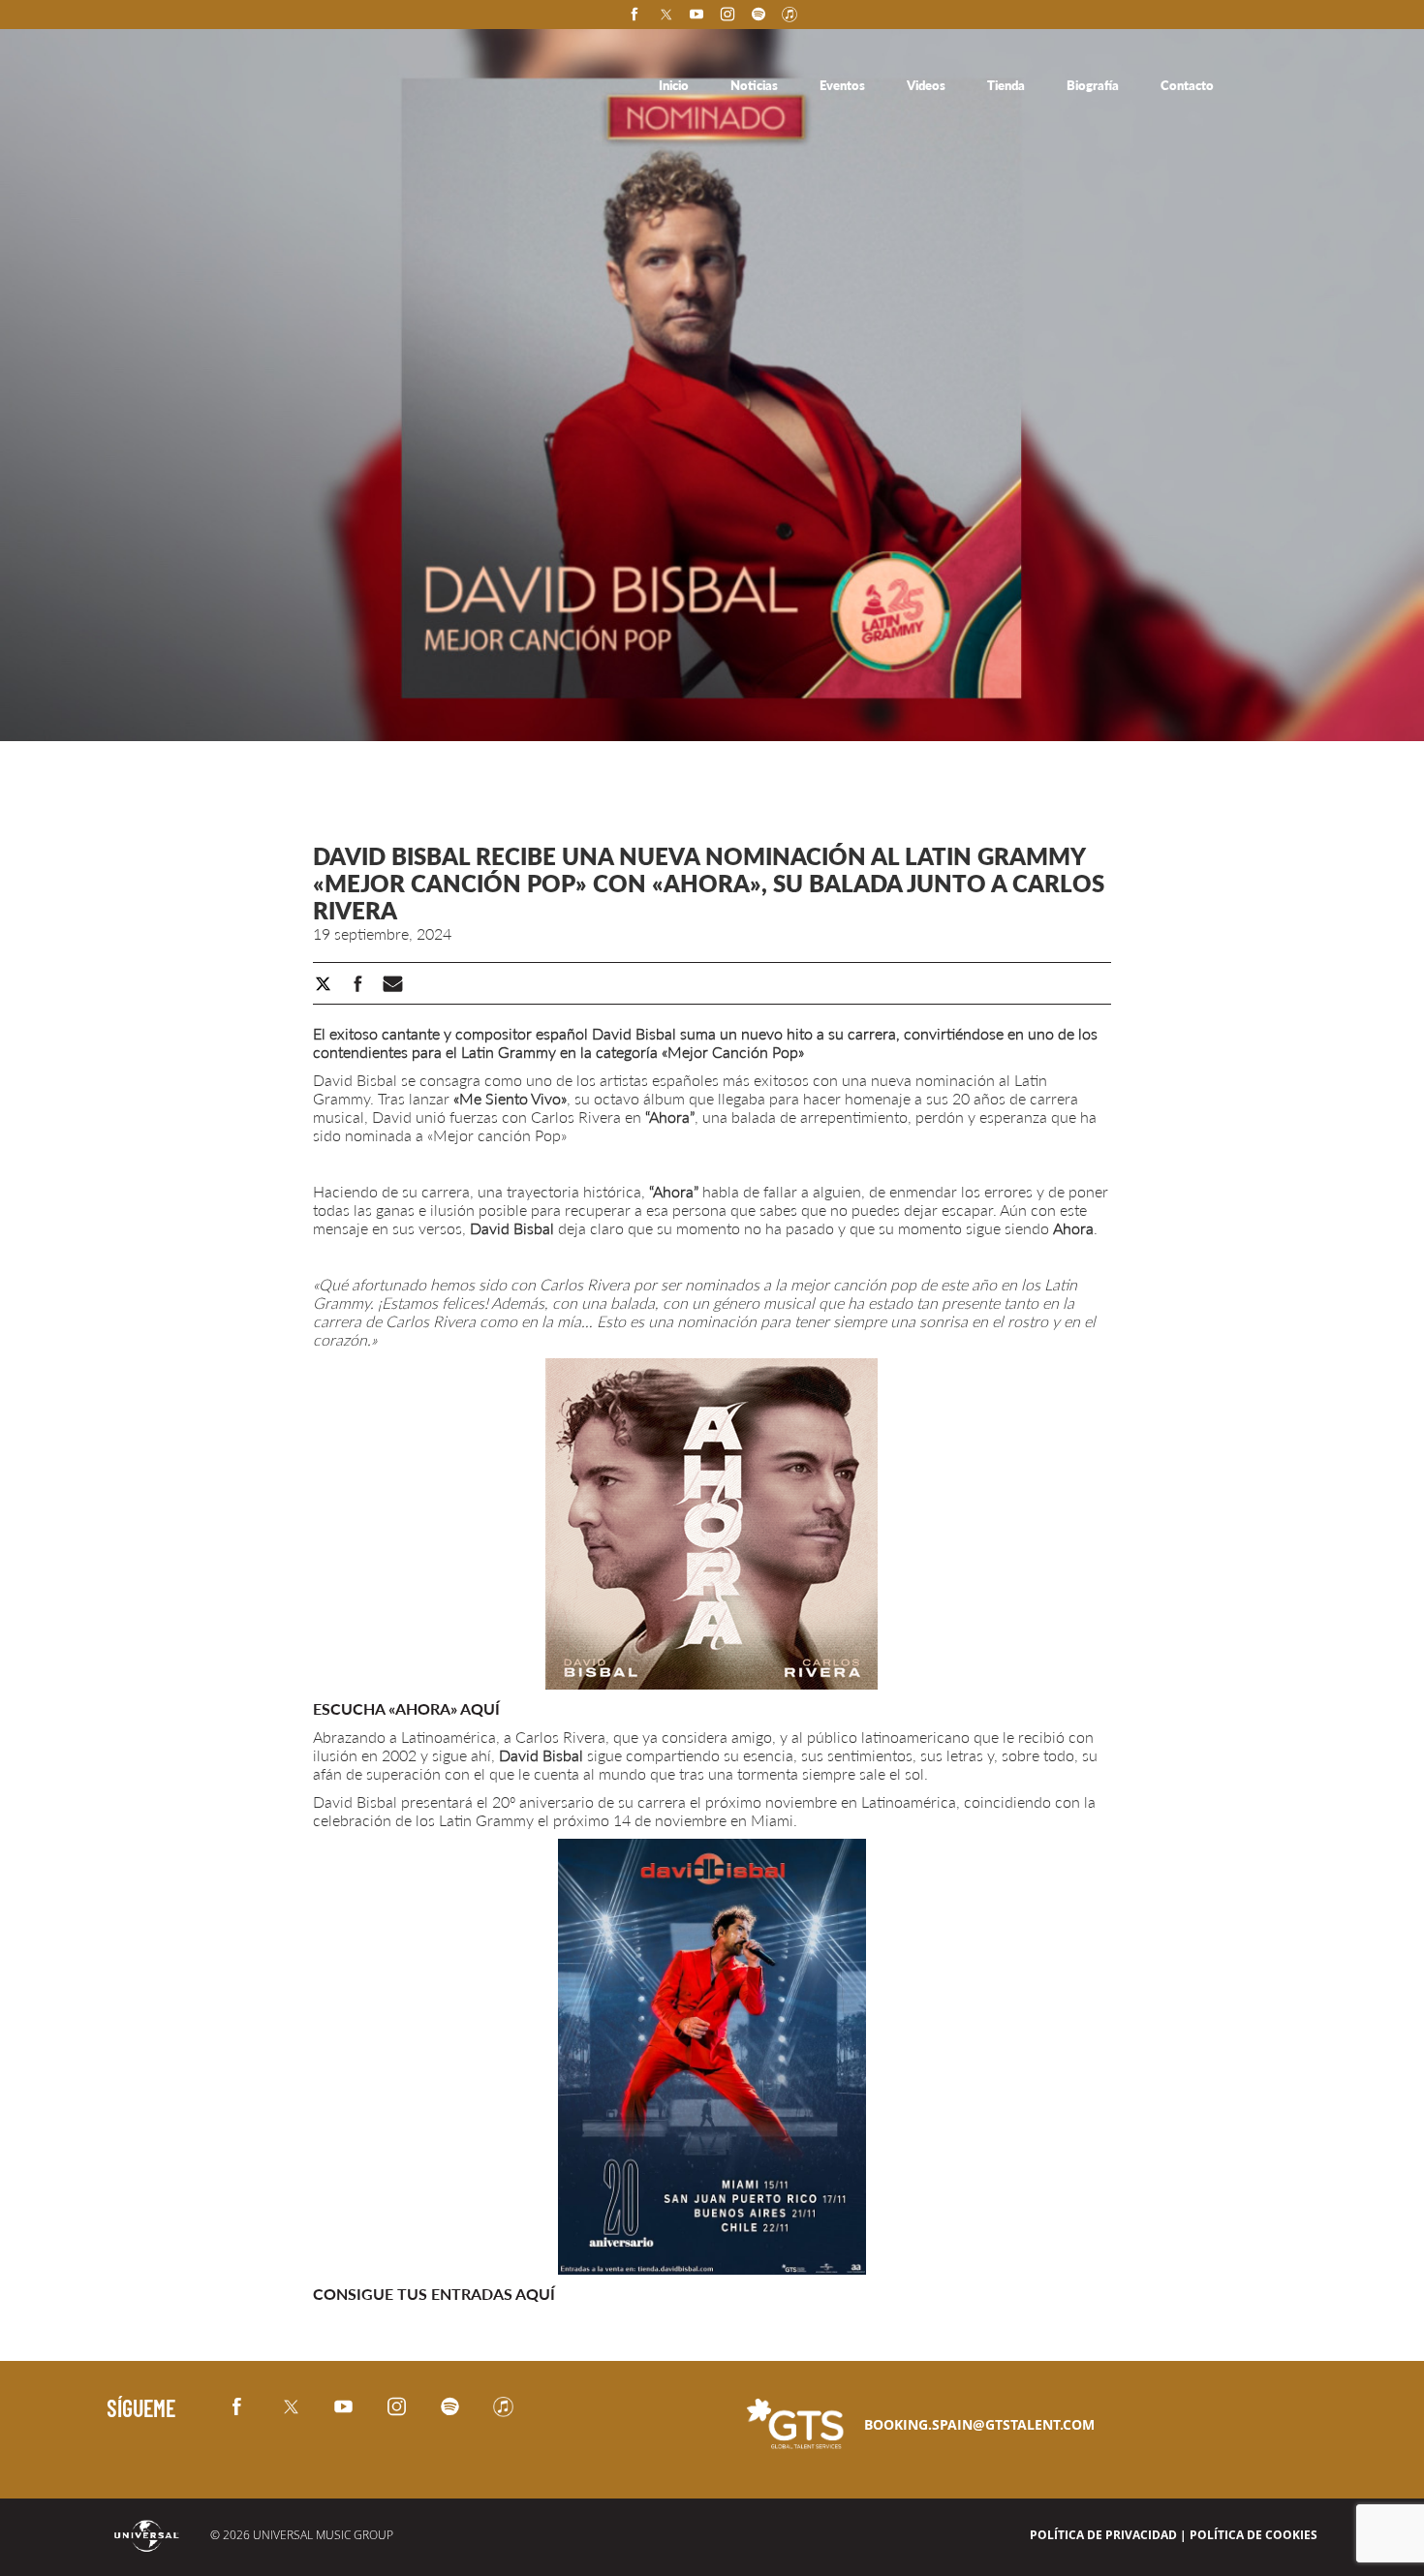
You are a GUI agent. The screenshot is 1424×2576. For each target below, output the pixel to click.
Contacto (1187, 85)
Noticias (756, 85)
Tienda (1007, 85)
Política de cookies (1254, 2535)
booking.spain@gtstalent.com (979, 2424)
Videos (928, 85)
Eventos (844, 85)
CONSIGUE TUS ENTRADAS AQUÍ (434, 2294)
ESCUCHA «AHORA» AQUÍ (406, 1708)
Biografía (1094, 85)
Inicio (675, 85)
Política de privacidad (1103, 2535)
